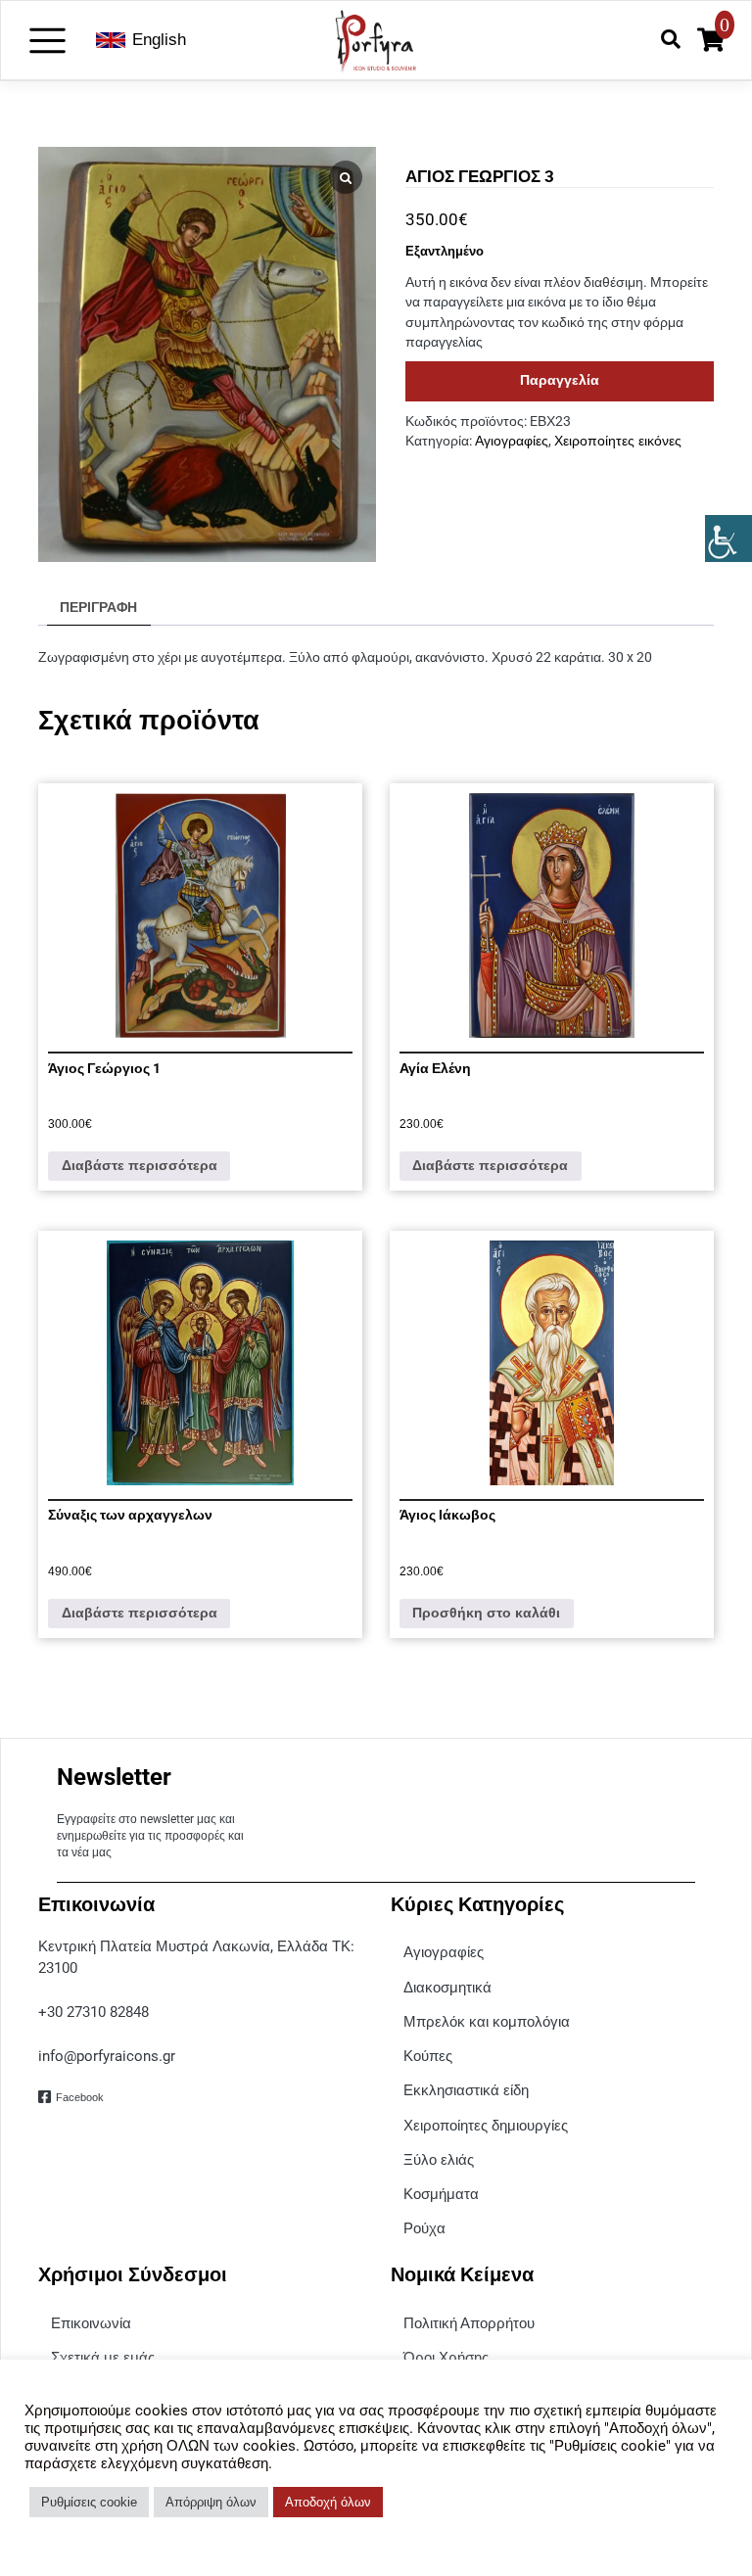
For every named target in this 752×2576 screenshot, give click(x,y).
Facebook (80, 2097)
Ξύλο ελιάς (439, 2159)
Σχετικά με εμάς (103, 2357)
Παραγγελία (560, 380)
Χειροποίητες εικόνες (618, 441)
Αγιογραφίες (512, 441)
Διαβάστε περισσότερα (140, 1166)
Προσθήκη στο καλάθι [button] (486, 1613)
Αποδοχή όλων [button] (328, 2502)
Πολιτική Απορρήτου (469, 2323)
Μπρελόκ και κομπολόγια (487, 2021)
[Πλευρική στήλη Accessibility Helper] (728, 539)
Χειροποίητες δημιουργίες (486, 2125)
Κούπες (428, 2056)
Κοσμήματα (441, 2194)
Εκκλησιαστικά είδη (466, 2090)
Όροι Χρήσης (446, 2357)
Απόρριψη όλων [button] (211, 2502)
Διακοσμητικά (447, 1987)
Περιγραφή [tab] (98, 608)
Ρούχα (424, 2228)
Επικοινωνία (91, 2323)
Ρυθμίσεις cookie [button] (89, 2502)
